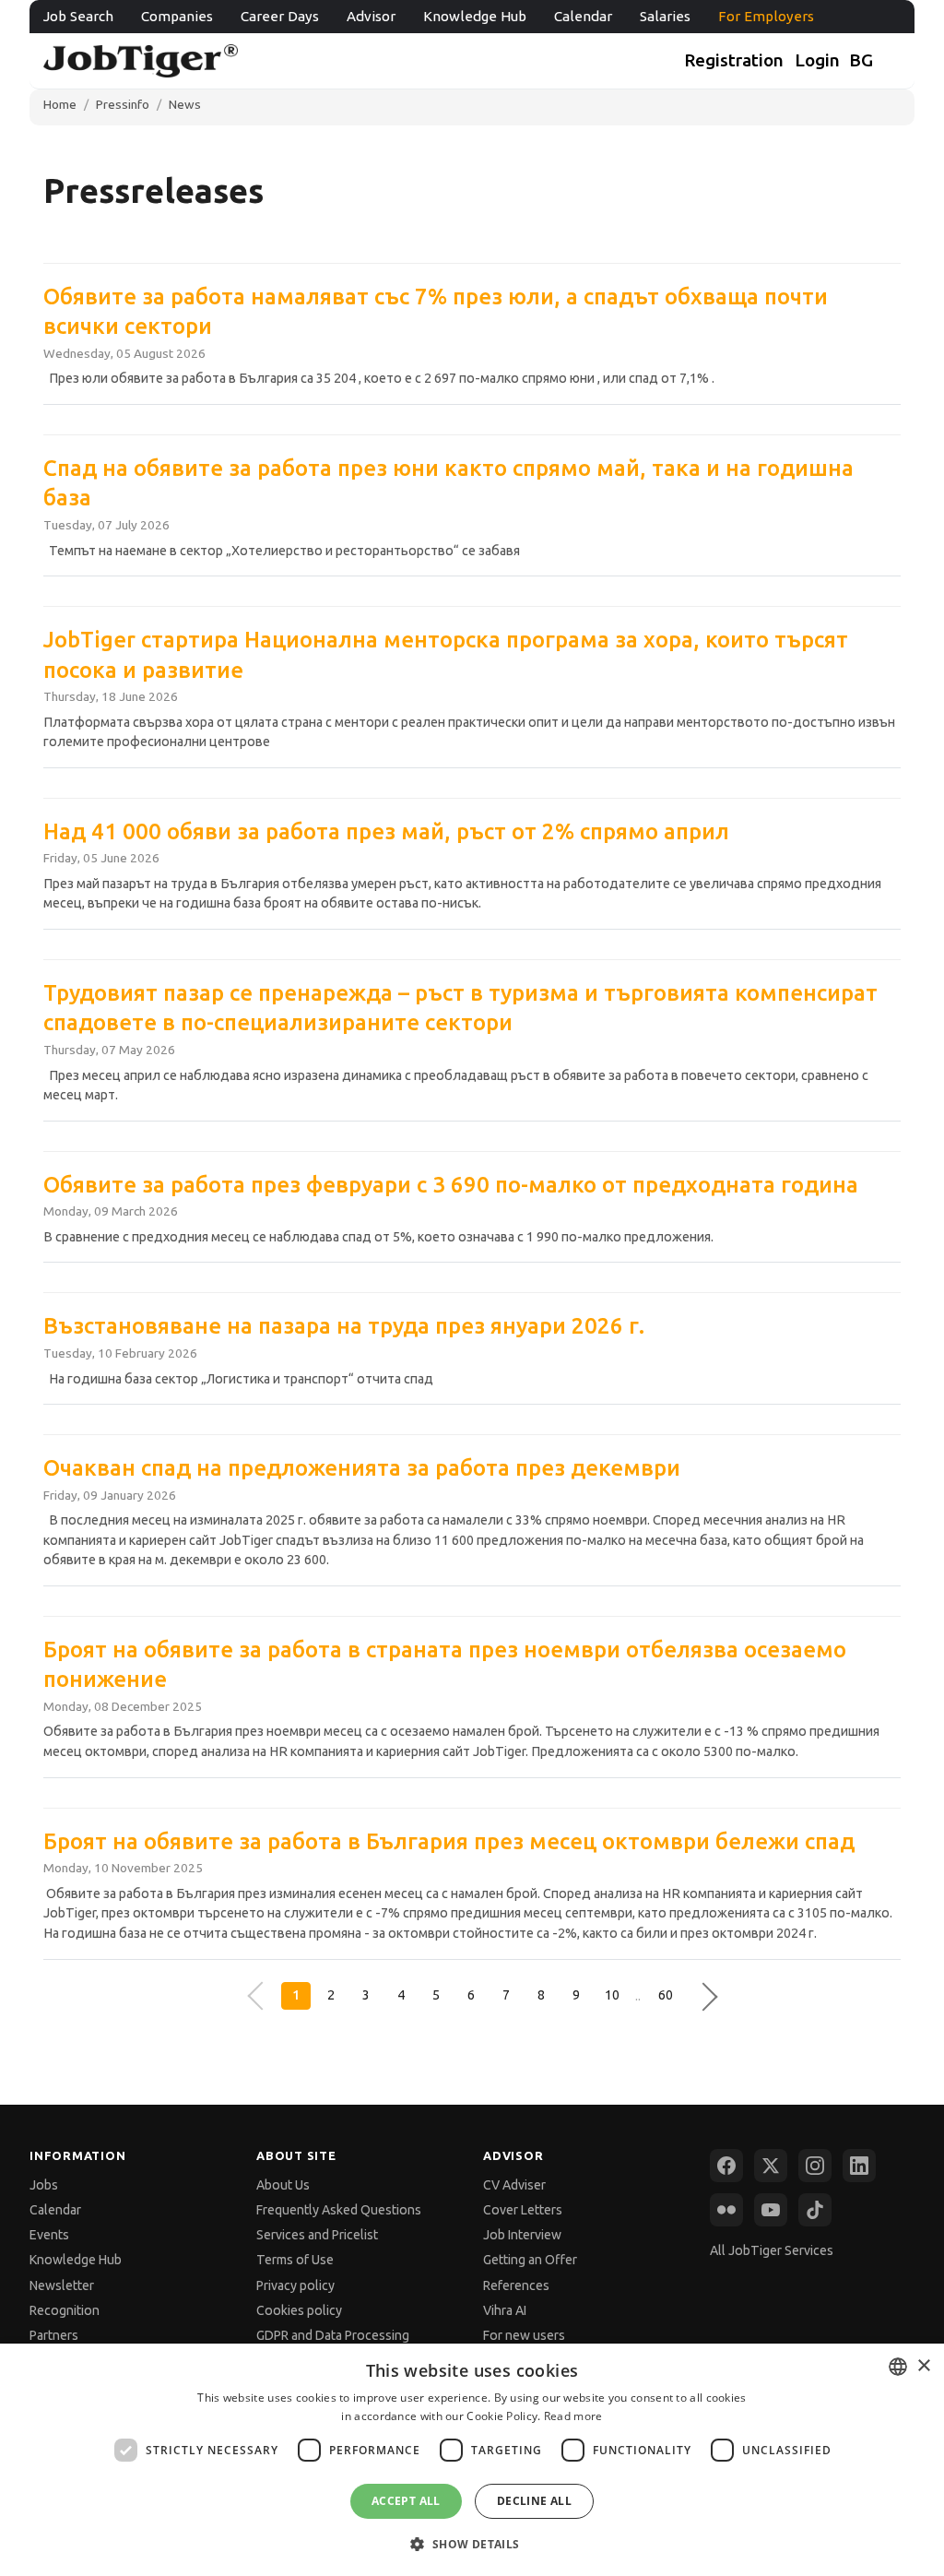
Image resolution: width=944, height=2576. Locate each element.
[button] (472, 2543)
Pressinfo (123, 104)
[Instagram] (815, 2166)
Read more (573, 2416)
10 (612, 1995)
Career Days (280, 16)
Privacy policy (295, 2285)
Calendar (583, 16)
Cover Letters (523, 2210)
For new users (524, 2335)
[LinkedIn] (859, 2166)
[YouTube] (771, 2210)
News (185, 104)
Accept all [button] (406, 2501)
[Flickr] (726, 2210)
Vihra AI (505, 2310)
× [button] (923, 2366)
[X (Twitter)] (771, 2166)
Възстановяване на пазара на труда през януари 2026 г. (344, 1326)
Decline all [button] (534, 2501)
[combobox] (898, 2367)
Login (817, 60)
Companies (177, 16)
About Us (283, 2185)
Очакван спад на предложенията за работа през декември (362, 1468)
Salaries (665, 16)
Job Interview (522, 2235)
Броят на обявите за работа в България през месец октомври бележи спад (449, 1841)
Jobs (44, 2185)
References (516, 2285)
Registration (734, 60)
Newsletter (62, 2285)
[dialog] (472, 2460)
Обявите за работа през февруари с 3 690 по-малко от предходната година (451, 1185)
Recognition (65, 2310)
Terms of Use (295, 2260)
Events (49, 2235)
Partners (54, 2335)
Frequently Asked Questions (339, 2210)
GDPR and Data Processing (333, 2335)
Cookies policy (299, 2310)
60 (666, 1995)
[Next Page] (700, 1996)
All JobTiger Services (772, 2250)
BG (861, 60)
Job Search (78, 16)
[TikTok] (815, 2210)
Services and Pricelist (317, 2235)
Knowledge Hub (475, 16)
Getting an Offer (530, 2260)
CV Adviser (514, 2185)
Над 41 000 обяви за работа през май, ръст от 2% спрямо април (386, 831)
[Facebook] (726, 2166)
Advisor (371, 16)
